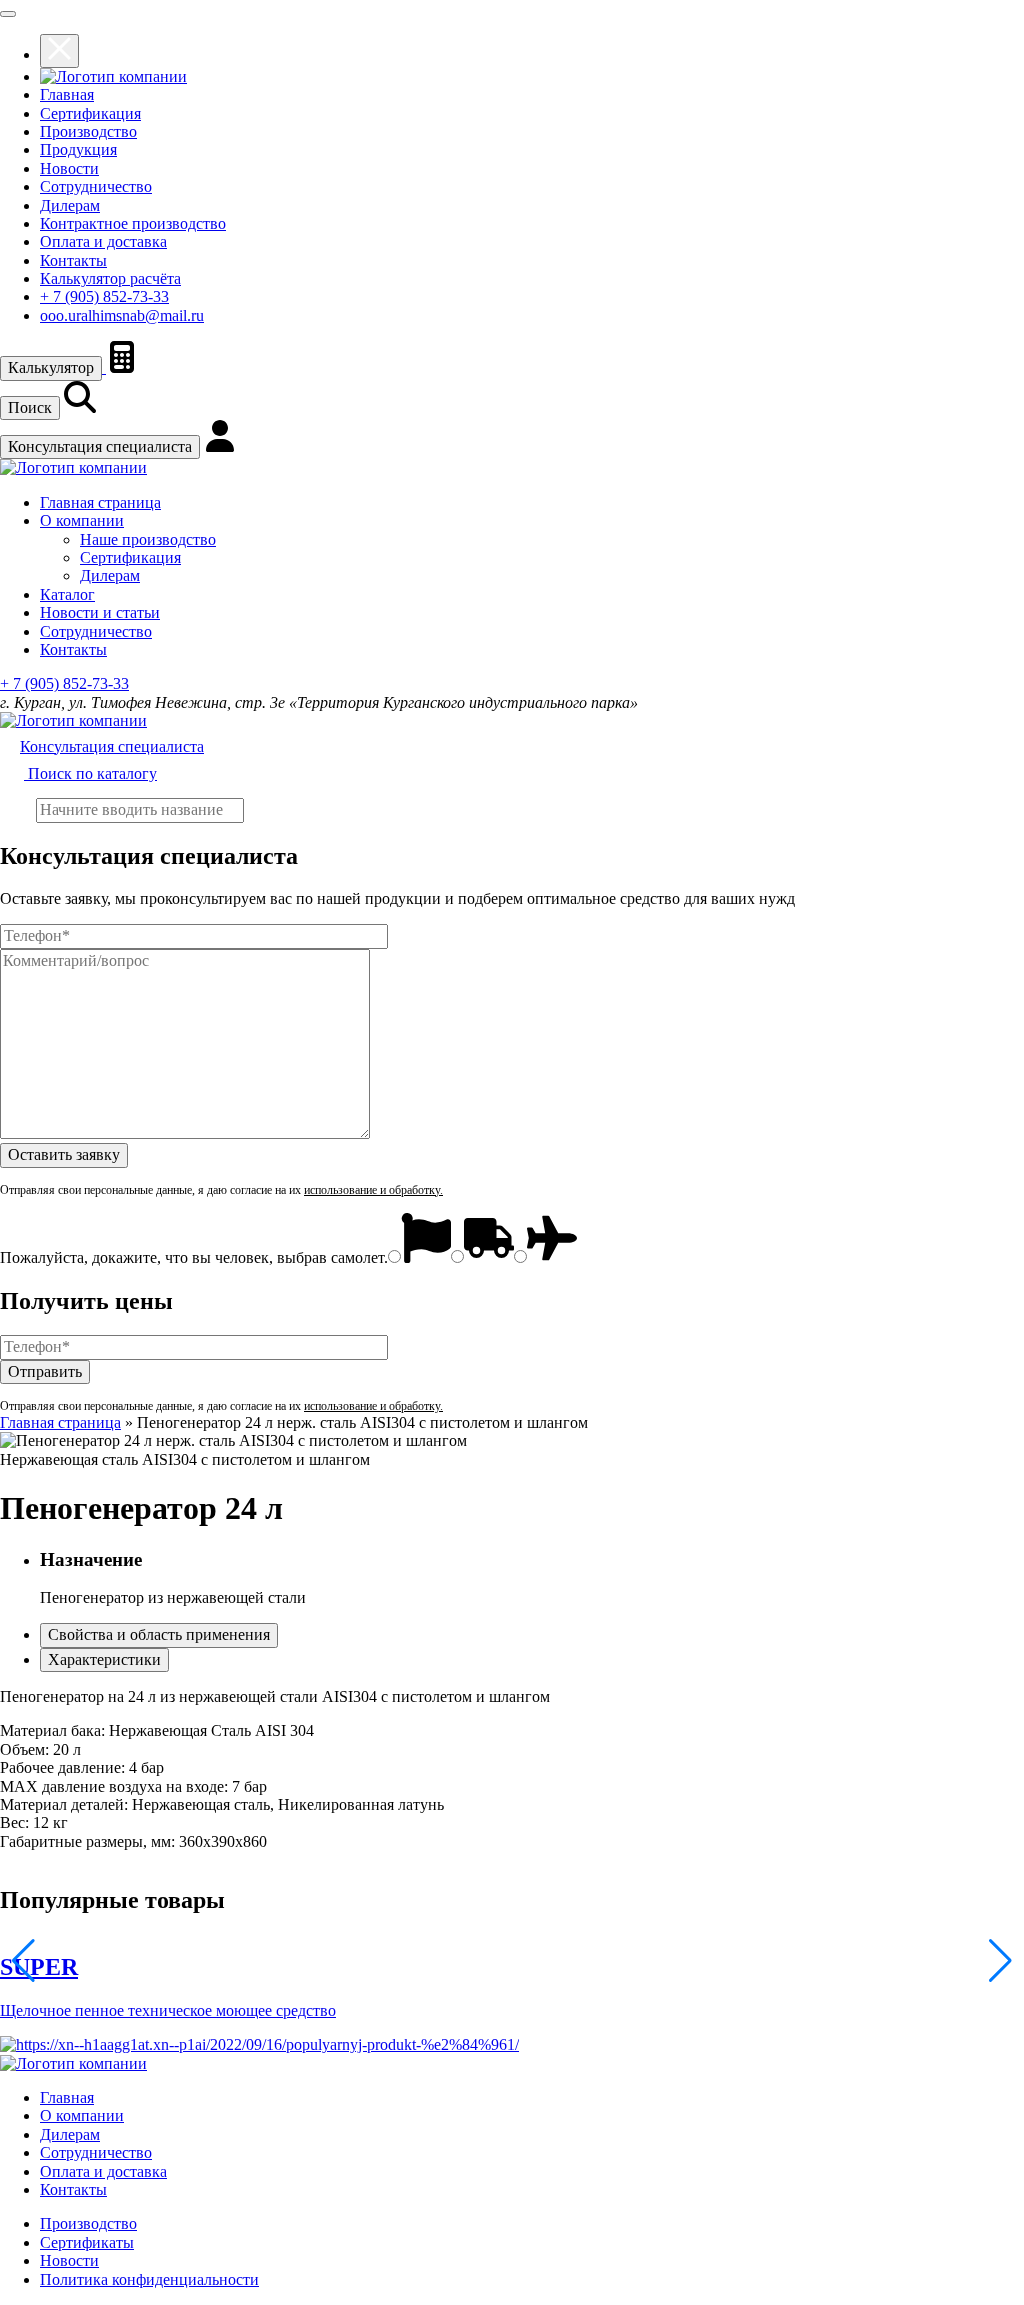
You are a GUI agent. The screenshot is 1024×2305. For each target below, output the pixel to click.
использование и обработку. (373, 1190)
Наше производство (148, 539)
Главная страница (100, 502)
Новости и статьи (100, 612)
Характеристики (104, 1659)
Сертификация (90, 113)
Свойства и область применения (159, 1634)
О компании (82, 520)
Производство (88, 131)
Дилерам (70, 205)
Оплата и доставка (103, 241)
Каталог (67, 594)
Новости (69, 168)
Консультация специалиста (100, 446)
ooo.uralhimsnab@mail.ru (122, 315)
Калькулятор (51, 367)
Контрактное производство (133, 223)
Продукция (78, 149)
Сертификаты (87, 2242)
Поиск (30, 407)
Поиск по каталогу (90, 773)
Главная (67, 94)
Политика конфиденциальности (149, 2279)
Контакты (73, 260)
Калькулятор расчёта (110, 278)
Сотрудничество (96, 186)
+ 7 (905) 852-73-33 (104, 296)
